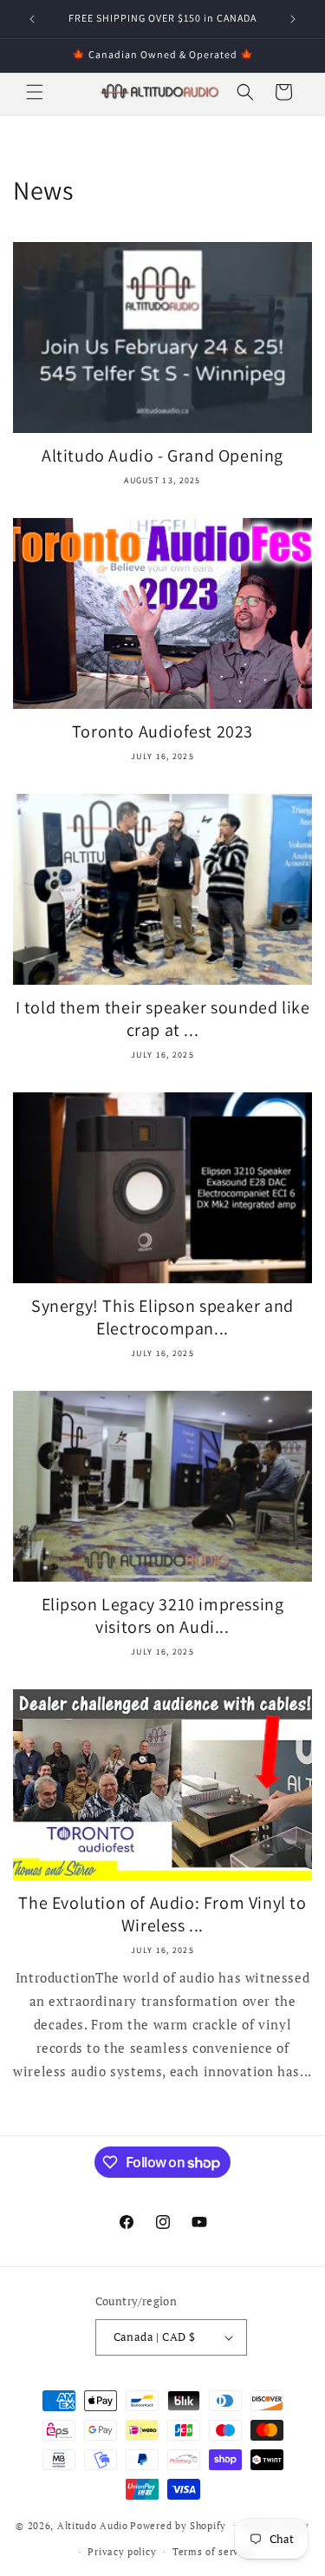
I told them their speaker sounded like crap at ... (163, 1019)
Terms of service (213, 2552)
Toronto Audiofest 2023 (162, 731)
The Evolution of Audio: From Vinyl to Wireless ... (162, 1914)
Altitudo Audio (93, 2525)
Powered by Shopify (178, 2525)
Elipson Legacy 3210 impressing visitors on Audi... (163, 1616)
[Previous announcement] (32, 19)
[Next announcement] (293, 19)
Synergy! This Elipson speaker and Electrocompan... (162, 1317)
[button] (35, 92)
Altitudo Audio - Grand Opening (162, 456)
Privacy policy (122, 2552)
